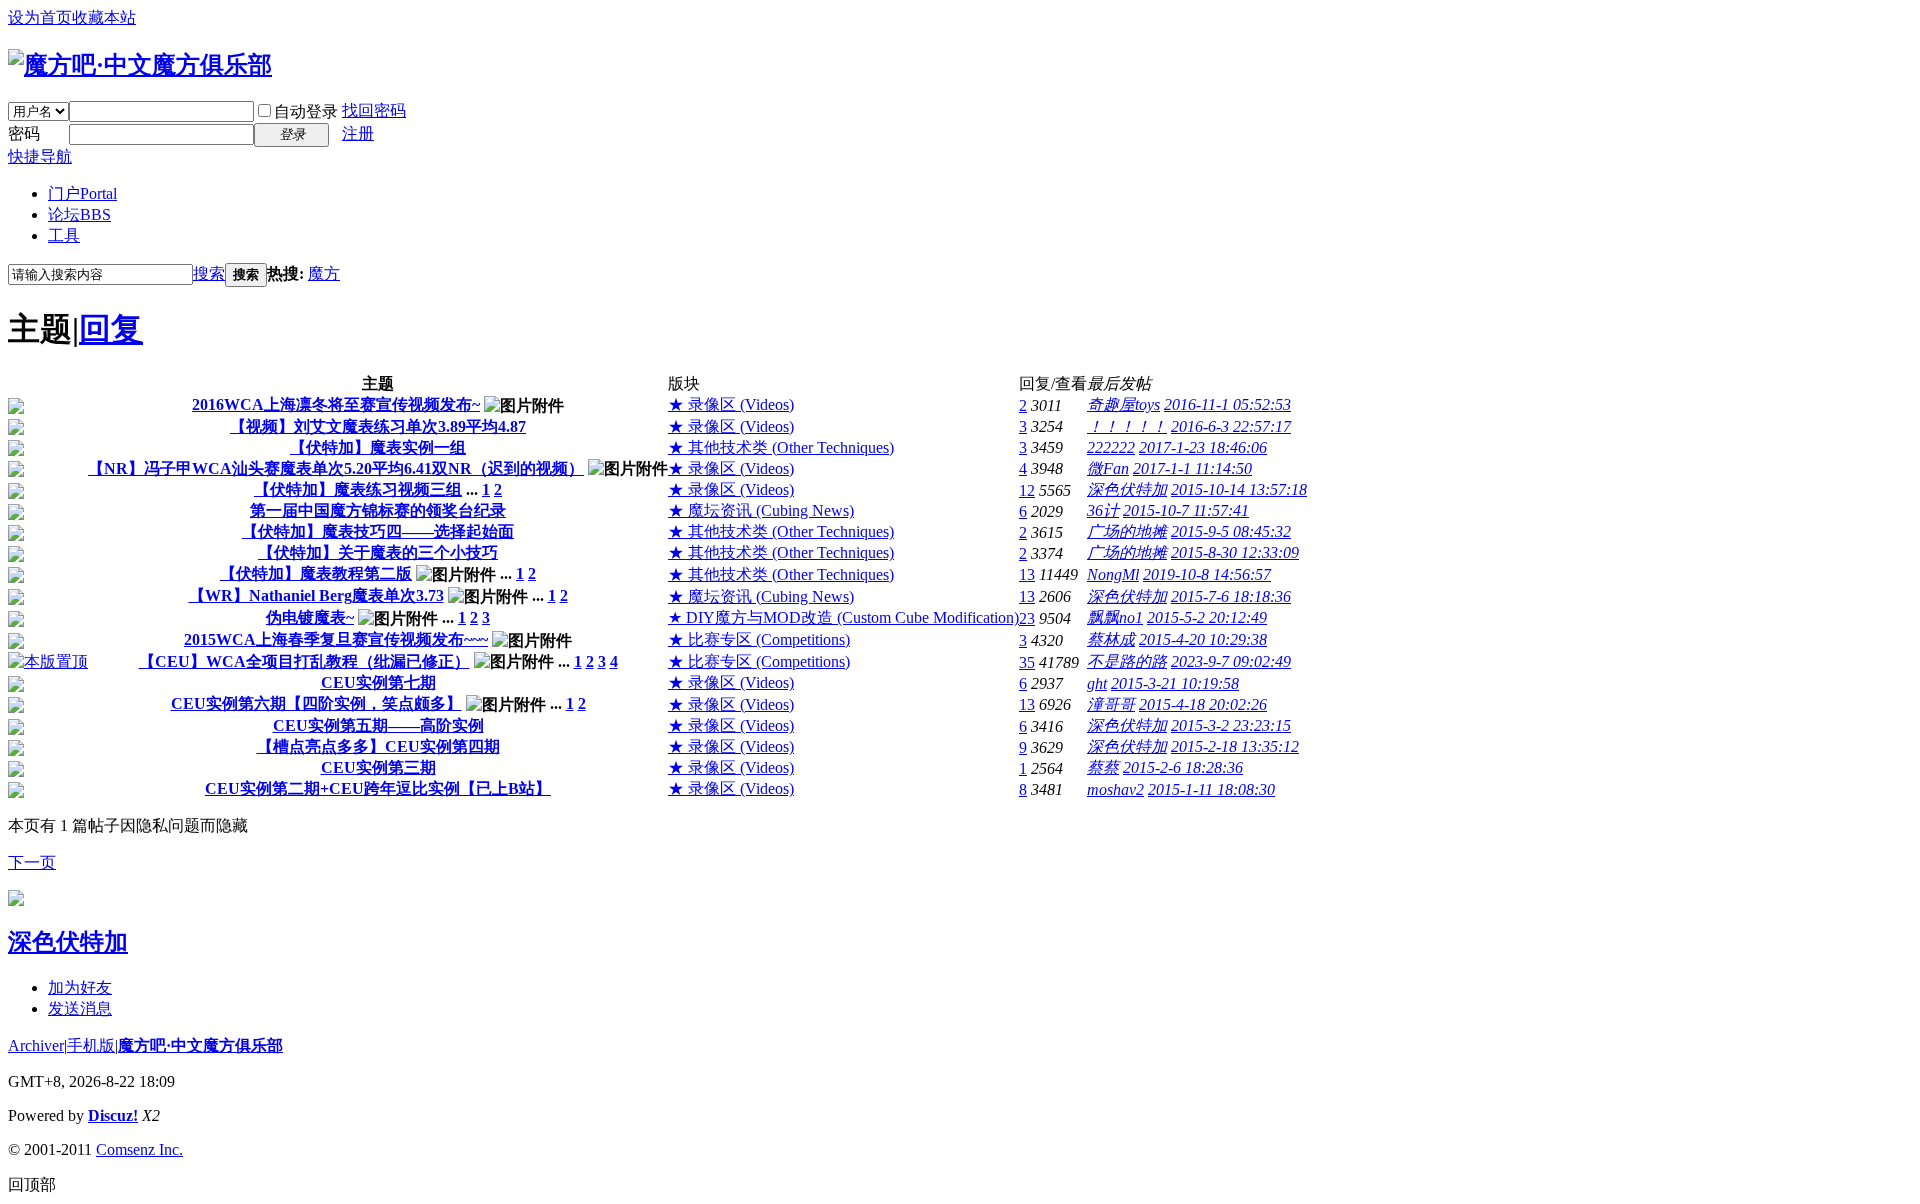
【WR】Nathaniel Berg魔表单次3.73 (316, 595)
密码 (24, 133)
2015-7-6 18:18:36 (1231, 596)
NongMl (1113, 574)
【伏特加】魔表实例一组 (378, 447)
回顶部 (32, 1184)
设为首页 (40, 17)
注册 (358, 133)
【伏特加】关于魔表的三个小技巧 (378, 552)
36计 (1103, 510)
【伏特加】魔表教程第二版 (316, 573)
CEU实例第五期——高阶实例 (378, 725)
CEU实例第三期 (378, 767)
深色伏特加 (1127, 489)
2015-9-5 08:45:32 (1231, 531)
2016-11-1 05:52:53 (1227, 404)
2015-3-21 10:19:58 (1175, 683)
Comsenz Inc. (139, 1149)
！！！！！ (1127, 426)
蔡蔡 (1103, 767)
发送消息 (80, 1008)
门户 (82, 193)
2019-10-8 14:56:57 (1207, 574)
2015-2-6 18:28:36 (1183, 767)
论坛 (79, 214)
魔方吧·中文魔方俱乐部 (200, 1045)
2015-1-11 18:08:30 (1211, 789)
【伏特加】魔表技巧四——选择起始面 (378, 531)
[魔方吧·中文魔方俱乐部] (140, 65)
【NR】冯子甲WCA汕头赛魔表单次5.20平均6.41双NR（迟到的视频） (336, 468)
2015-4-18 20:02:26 (1203, 704)
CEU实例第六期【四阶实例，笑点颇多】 (316, 703)
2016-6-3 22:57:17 (1231, 426)
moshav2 (1115, 789)
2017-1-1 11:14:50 (1192, 468)
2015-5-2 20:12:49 (1207, 617)
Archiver (36, 1045)
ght (1097, 683)
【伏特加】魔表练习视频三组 (358, 489)
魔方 (324, 273)
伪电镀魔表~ (310, 617)
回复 (111, 329)
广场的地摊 (1127, 531)
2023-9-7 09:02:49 (1231, 661)
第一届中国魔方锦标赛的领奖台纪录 (378, 510)
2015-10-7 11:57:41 (1186, 510)
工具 (64, 235)
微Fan (1108, 468)
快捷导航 (40, 156)
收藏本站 (104, 17)
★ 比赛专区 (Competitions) (759, 639)
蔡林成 (1111, 639)
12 (1027, 490)
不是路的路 (1127, 661)
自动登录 (306, 111)
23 (1027, 618)
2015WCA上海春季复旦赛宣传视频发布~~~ (336, 639)
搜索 (209, 273)
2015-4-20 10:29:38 (1203, 639)
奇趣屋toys (1123, 404)
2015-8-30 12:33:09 (1235, 552)
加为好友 (80, 987)
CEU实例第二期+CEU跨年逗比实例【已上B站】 (378, 788)
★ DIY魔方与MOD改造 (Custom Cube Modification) (843, 617)
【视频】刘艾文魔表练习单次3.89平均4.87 (378, 426)
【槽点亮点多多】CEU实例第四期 (378, 746)
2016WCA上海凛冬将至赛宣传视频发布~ (336, 404)
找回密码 (374, 110)
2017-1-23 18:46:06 (1203, 447)
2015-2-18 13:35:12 (1235, 746)
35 (1027, 662)
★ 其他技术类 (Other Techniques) (781, 447)
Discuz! (113, 1115)
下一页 (32, 862)
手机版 (91, 1045)
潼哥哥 (1111, 704)
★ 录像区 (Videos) (731, 404)
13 (1027, 574)
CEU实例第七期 (378, 682)
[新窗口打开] (16, 408)
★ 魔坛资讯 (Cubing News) (761, 510)
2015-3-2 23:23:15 (1231, 725)
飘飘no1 (1115, 617)
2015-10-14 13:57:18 (1239, 489)
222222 (1111, 447)
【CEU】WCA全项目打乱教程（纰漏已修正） (304, 661)
